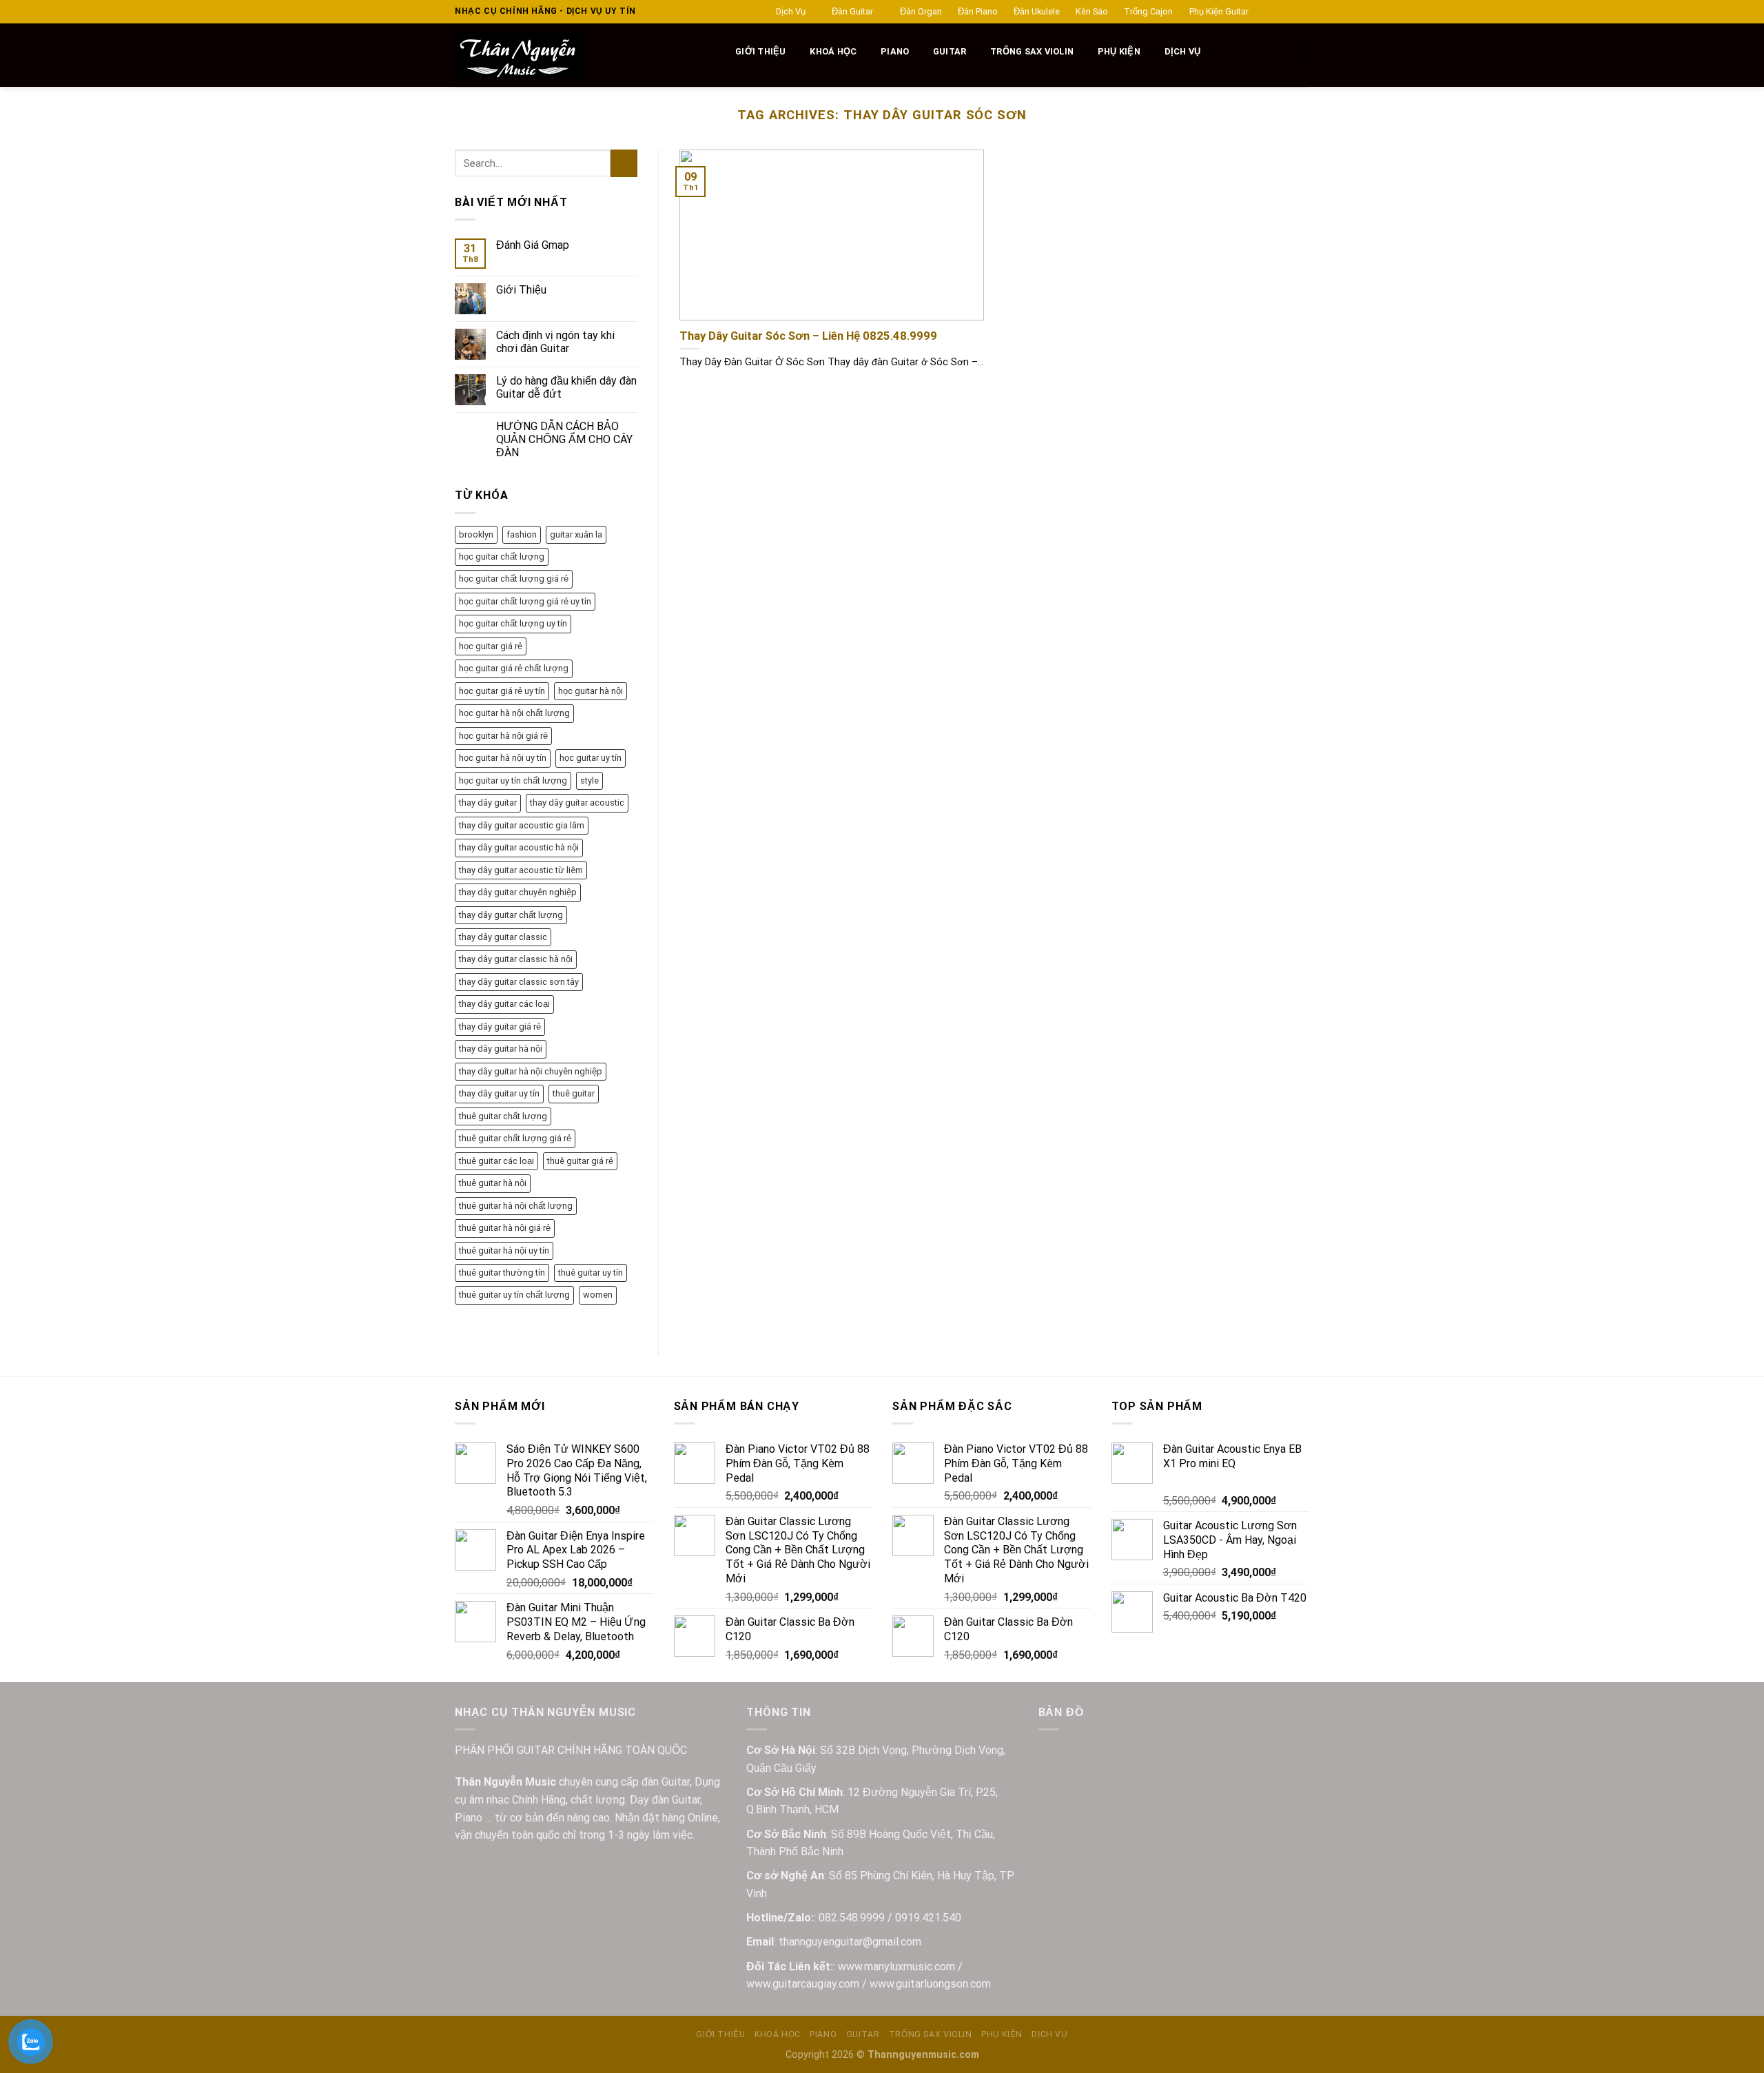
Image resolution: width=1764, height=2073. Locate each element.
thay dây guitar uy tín (499, 1093)
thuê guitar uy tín (591, 1273)
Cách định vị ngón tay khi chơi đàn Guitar (555, 342)
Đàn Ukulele (1037, 11)
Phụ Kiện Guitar (1219, 11)
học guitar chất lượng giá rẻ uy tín (525, 601)
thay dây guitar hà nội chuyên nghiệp (531, 1071)
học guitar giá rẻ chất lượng (514, 668)
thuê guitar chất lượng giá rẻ (515, 1138)
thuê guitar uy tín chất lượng (514, 1295)
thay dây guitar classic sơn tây (519, 982)
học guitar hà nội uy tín (503, 758)
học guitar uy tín (591, 758)
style (589, 780)
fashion (522, 534)
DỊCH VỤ (1183, 51)
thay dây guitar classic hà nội (516, 959)
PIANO (895, 51)
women (598, 1295)
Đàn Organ (921, 11)
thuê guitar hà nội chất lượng (516, 1206)
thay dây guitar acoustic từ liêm (521, 870)
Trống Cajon (1148, 11)
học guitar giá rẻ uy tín (502, 691)
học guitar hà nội (591, 691)
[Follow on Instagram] (1276, 12)
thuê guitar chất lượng (503, 1116)
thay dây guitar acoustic (577, 803)
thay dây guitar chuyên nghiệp (518, 892)
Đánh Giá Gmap (533, 245)
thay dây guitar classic (503, 937)
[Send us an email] (1302, 12)
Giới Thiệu (521, 290)
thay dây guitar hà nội (501, 1049)
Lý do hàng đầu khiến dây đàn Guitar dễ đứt (566, 387)
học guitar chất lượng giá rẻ (514, 579)
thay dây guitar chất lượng (511, 915)
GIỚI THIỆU (761, 51)
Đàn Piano (978, 11)
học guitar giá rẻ (491, 646)
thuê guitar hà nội (493, 1183)
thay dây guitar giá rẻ (500, 1027)
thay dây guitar (488, 803)
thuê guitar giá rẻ (580, 1161)
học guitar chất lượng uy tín (513, 623)
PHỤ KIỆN (1119, 51)
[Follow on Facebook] (1263, 12)
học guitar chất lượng (502, 556)
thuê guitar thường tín (502, 1273)
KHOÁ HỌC (833, 51)
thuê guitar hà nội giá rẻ (505, 1228)
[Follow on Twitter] (1289, 12)
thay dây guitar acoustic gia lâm (522, 825)
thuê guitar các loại (496, 1161)
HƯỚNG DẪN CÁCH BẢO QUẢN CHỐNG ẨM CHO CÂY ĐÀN (564, 439)
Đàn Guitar (852, 11)
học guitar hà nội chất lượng (514, 713)
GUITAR (950, 51)
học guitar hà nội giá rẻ (503, 736)
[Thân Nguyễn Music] (570, 55)
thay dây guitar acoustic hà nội (519, 847)
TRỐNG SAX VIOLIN (1032, 51)
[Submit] (624, 163)
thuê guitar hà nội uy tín (504, 1250)
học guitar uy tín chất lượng (513, 780)
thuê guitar (574, 1093)
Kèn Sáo (1092, 11)
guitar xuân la (576, 534)
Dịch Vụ (791, 11)
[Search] (717, 52)
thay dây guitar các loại (504, 1004)
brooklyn (476, 534)
